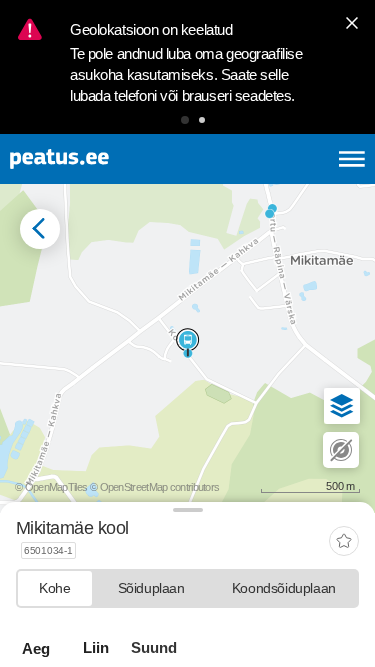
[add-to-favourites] (344, 542)
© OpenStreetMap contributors (154, 487)
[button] (185, 120)
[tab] (55, 588)
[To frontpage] (106, 159)
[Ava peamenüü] (352, 159)
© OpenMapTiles (51, 487)
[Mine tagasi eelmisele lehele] (40, 229)
